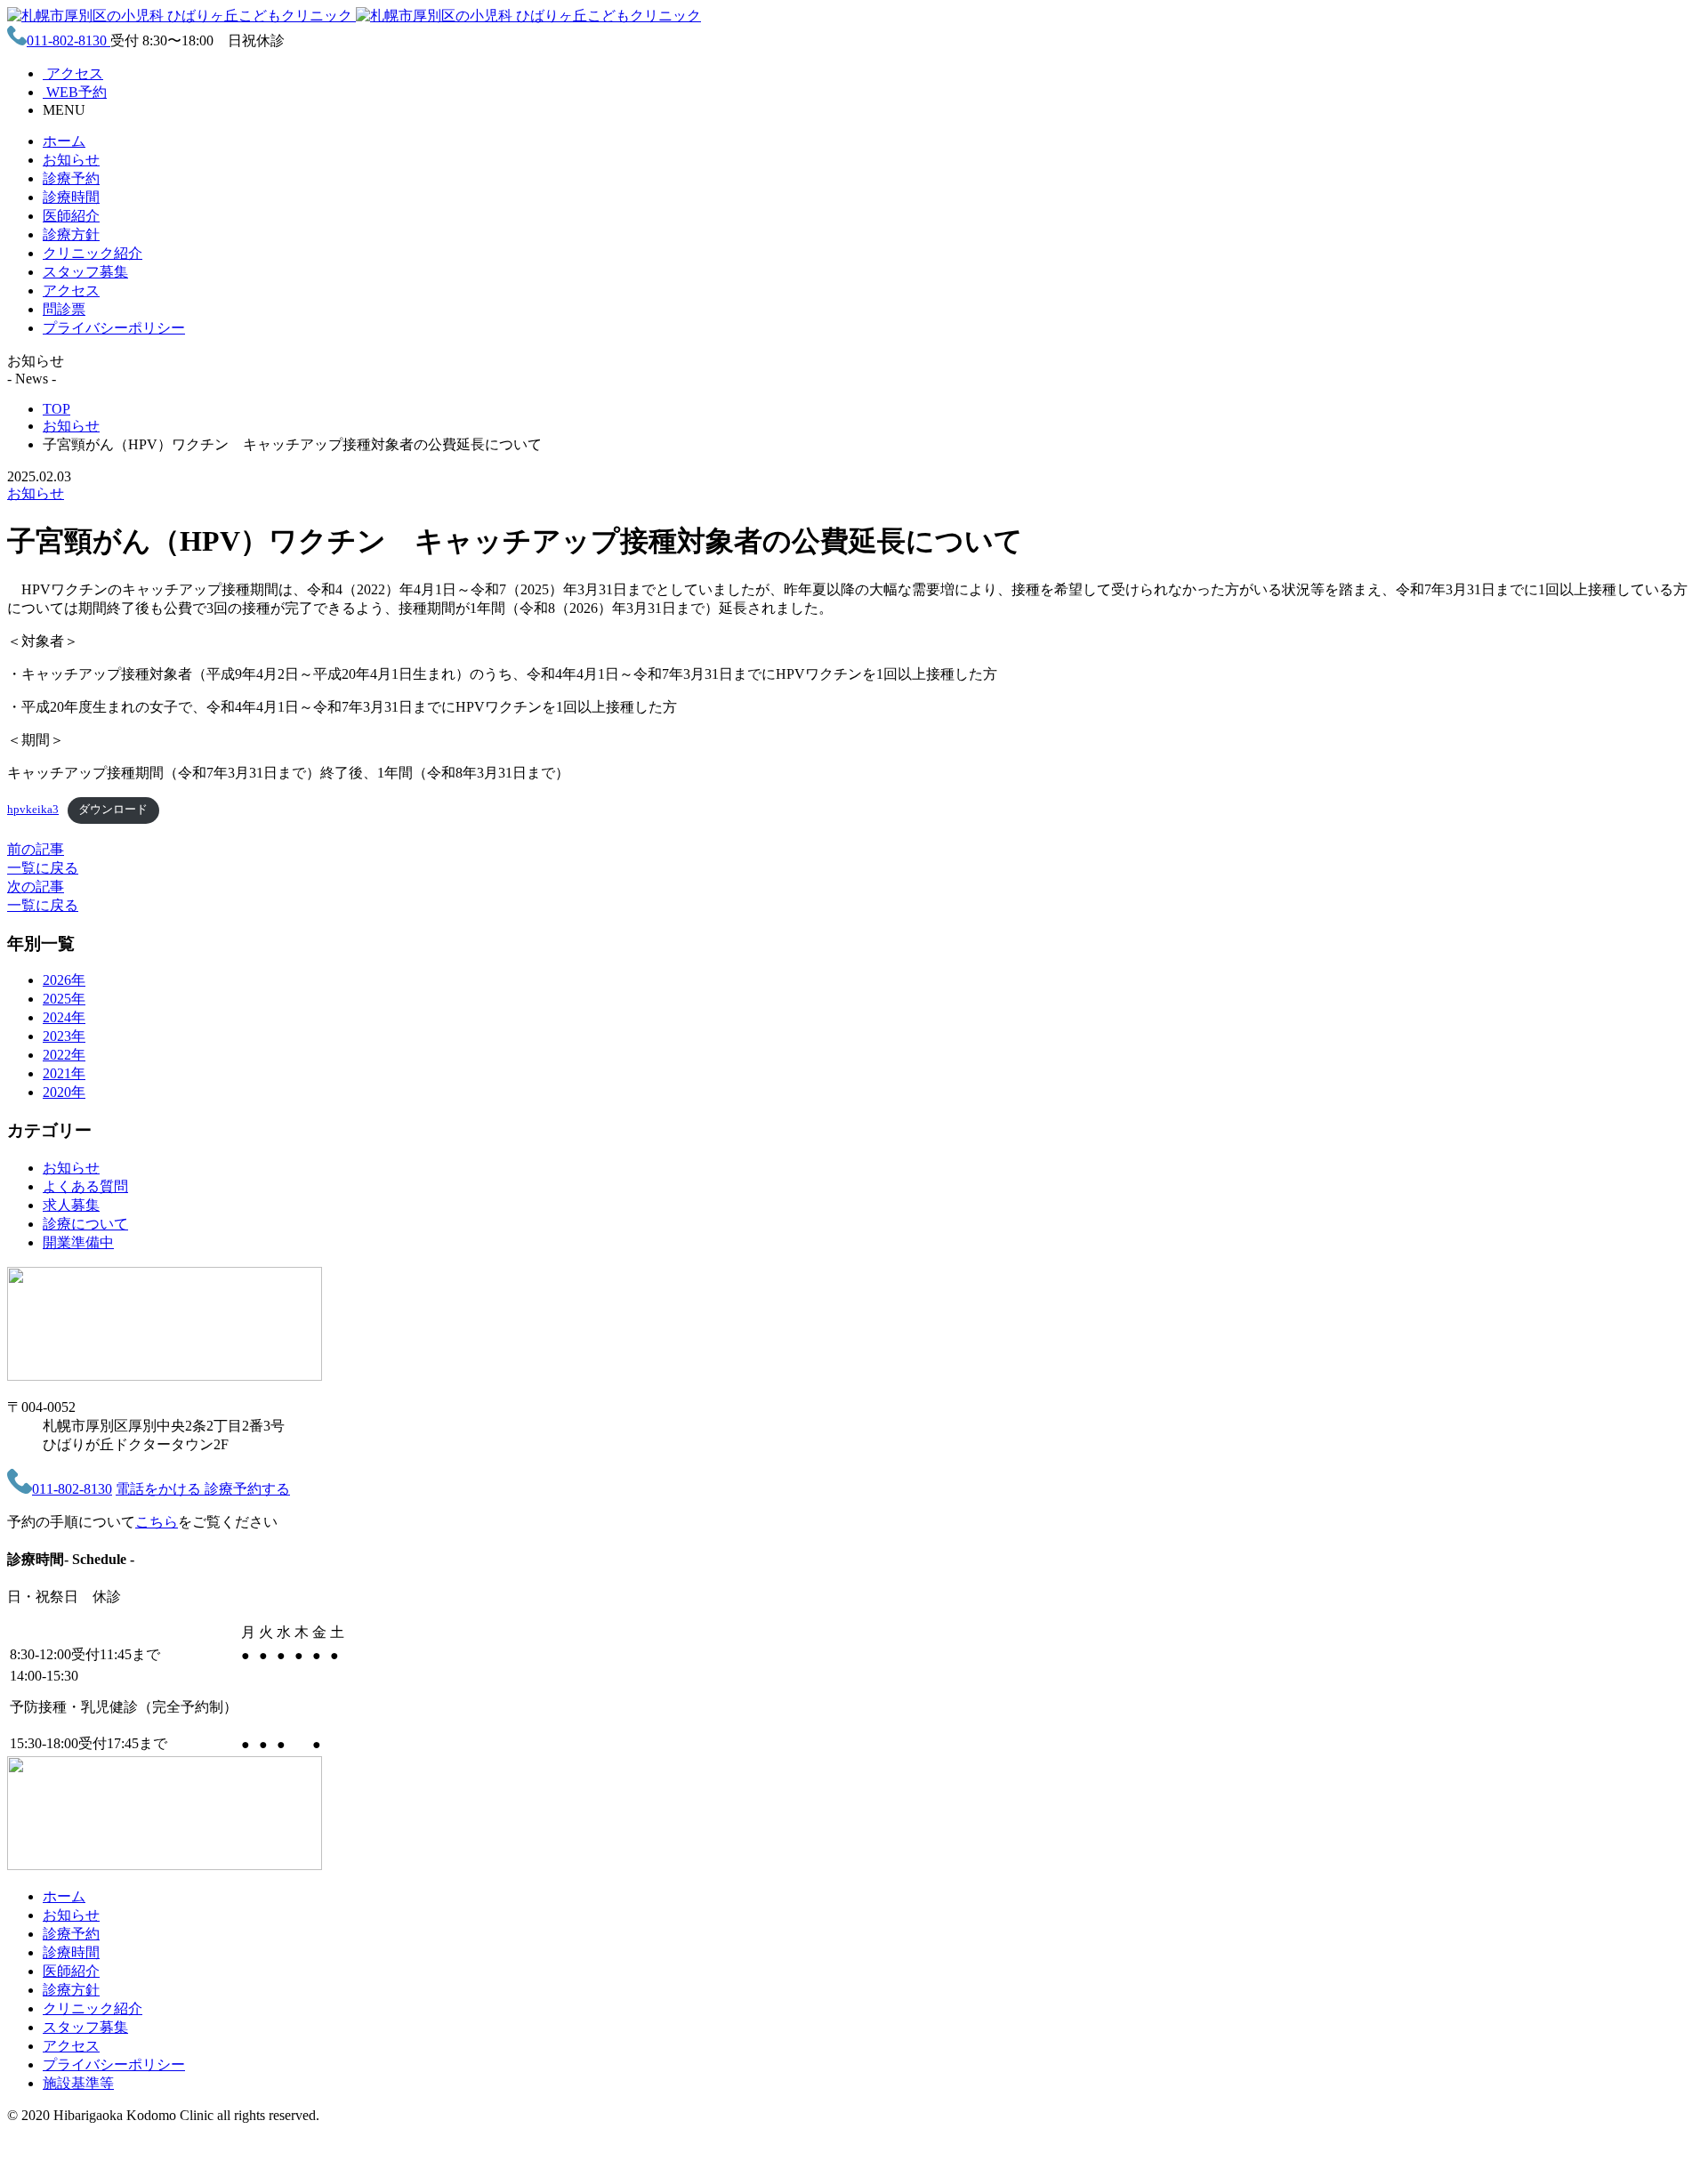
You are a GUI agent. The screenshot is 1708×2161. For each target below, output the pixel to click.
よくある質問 (85, 1186)
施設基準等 (78, 2083)
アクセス (71, 290)
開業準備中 (78, 1242)
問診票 (64, 309)
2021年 (64, 1073)
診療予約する (247, 1489)
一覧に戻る (43, 868)
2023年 (64, 1036)
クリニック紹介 (93, 253)
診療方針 (71, 234)
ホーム (64, 141)
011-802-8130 (68, 40)
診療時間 (71, 197)
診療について (85, 1224)
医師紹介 (71, 216)
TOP (56, 409)
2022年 (64, 1055)
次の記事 (36, 887)
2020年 (64, 1092)
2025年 (64, 999)
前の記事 (36, 849)
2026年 (64, 980)
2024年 (64, 1017)
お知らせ (71, 160)
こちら (157, 1522)
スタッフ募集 (85, 272)
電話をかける (160, 1489)
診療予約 (71, 178)
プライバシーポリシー (114, 328)
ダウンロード (113, 810)
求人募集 (71, 1205)
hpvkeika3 (33, 810)
